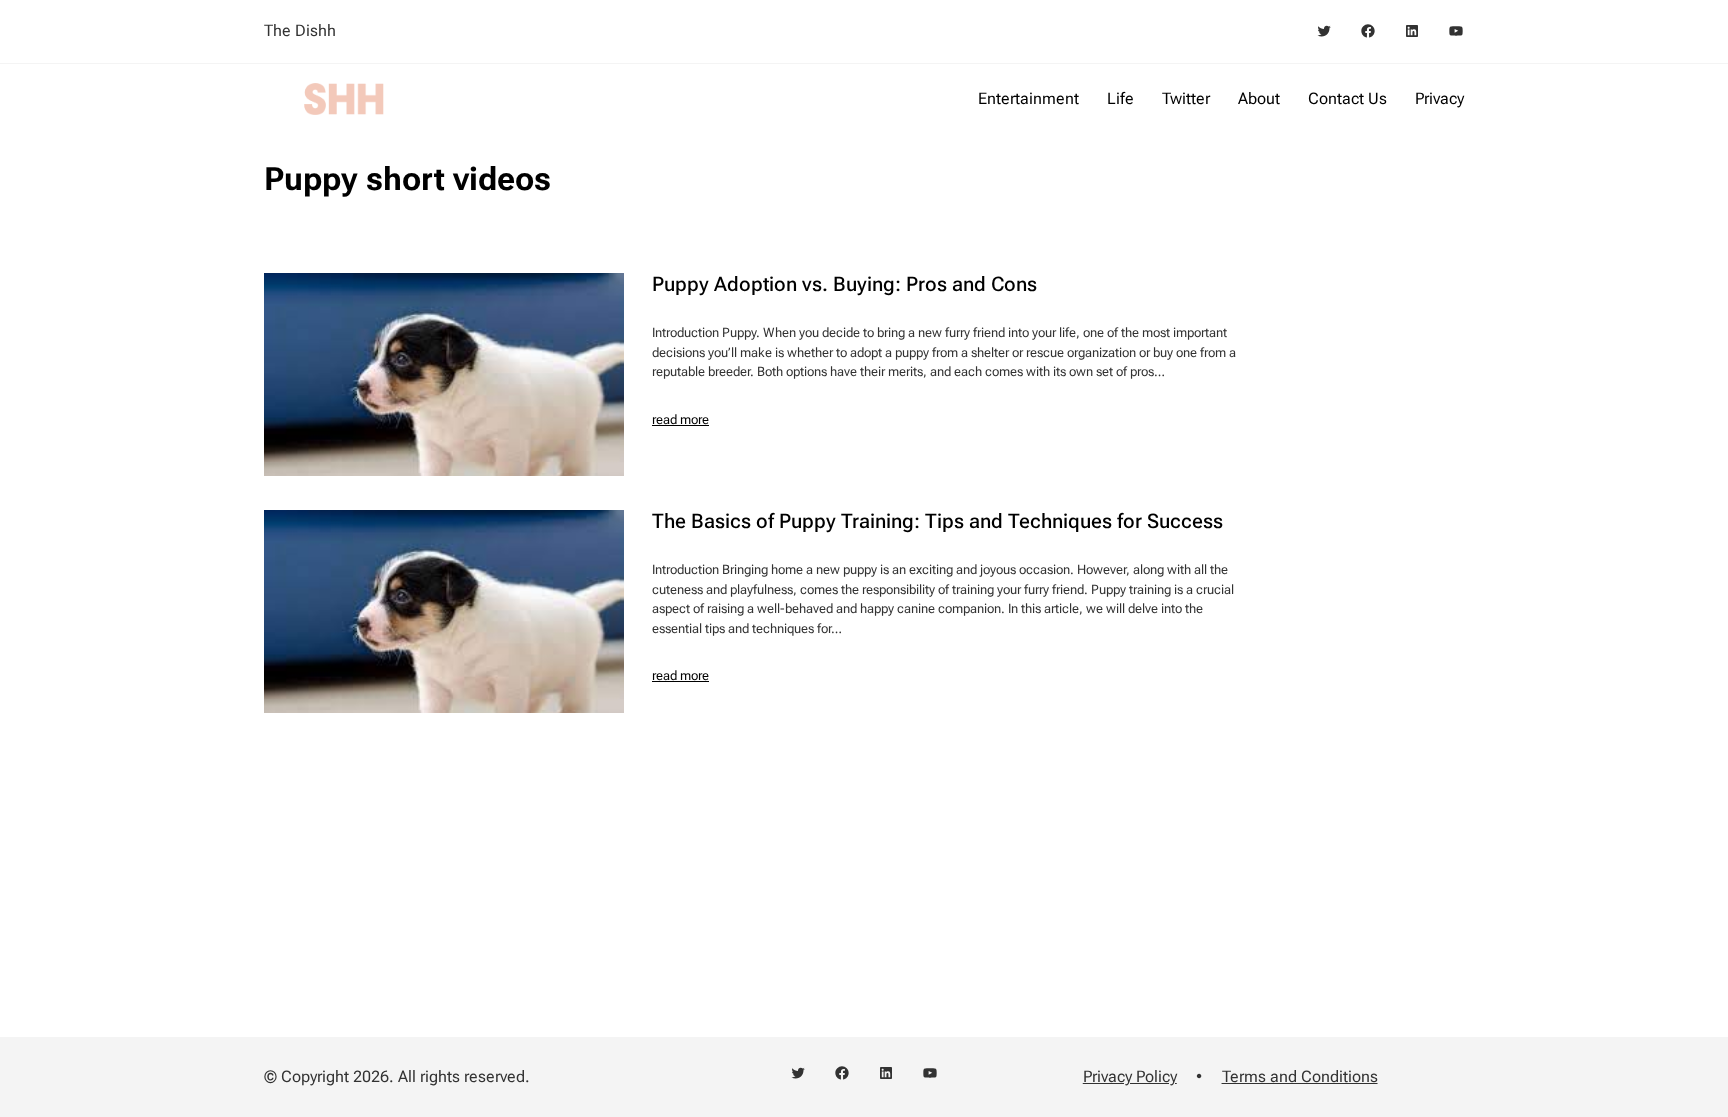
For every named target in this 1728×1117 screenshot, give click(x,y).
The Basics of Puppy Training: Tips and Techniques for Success (937, 521)
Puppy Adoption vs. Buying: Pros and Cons (844, 284)
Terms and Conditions (1300, 1076)
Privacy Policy (1130, 1076)
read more (680, 419)
